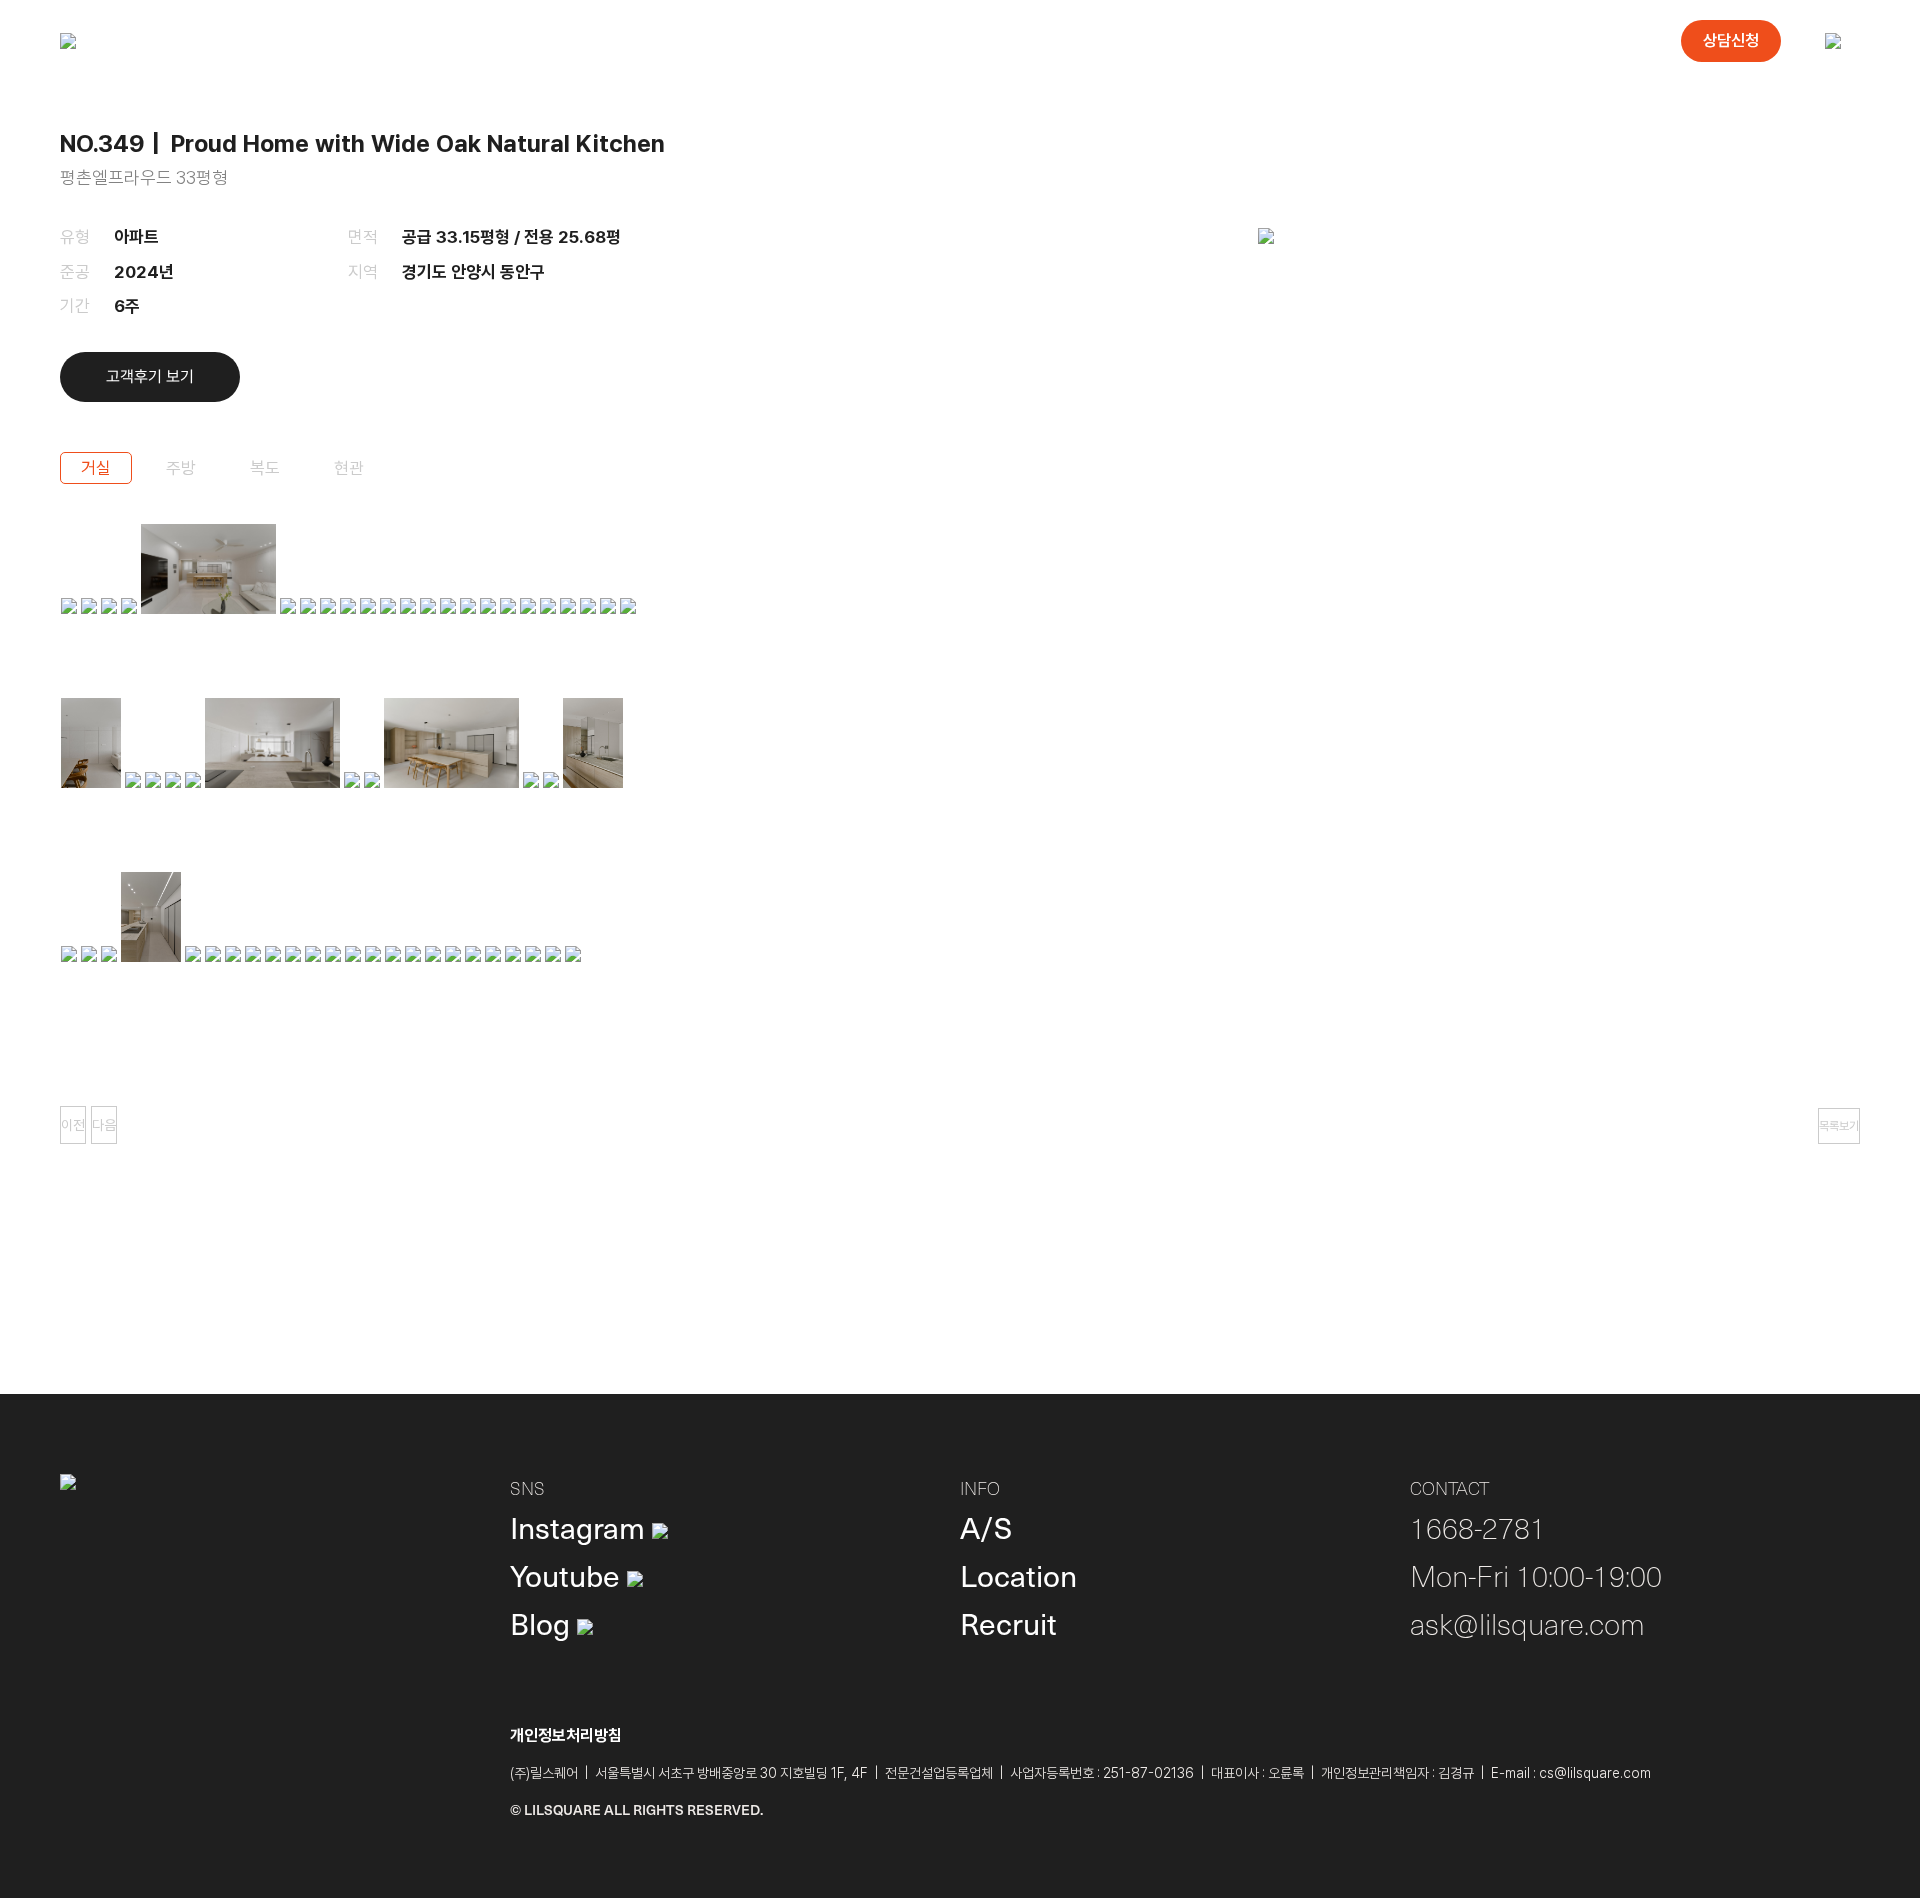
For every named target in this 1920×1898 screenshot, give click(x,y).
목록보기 (1839, 1126)
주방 (181, 468)
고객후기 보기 (150, 376)
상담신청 (1731, 40)
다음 (104, 1125)
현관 (349, 468)
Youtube (568, 1574)
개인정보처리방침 (566, 1735)
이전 (73, 1125)
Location (1018, 1574)
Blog (543, 1622)
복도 (265, 468)
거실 (96, 468)
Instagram (581, 1526)
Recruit (1008, 1622)
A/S (986, 1526)
